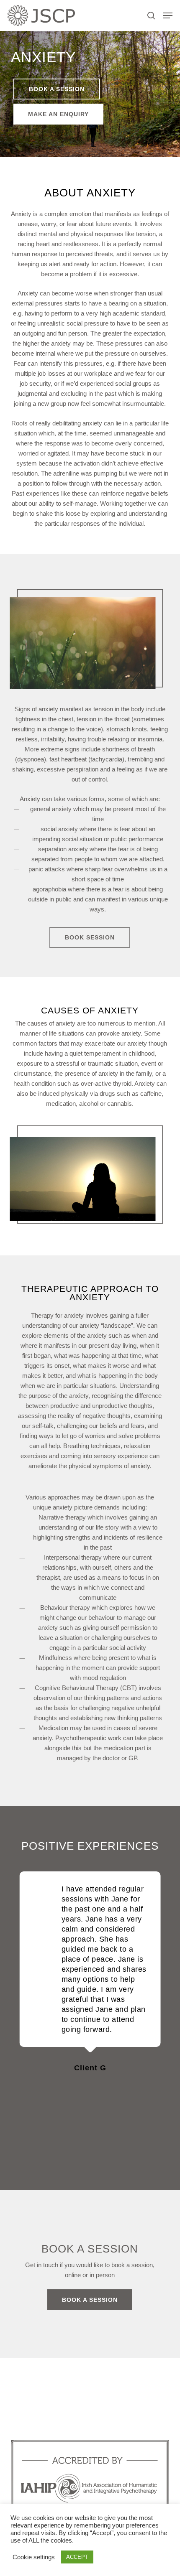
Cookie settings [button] (34, 2557)
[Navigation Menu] (168, 15)
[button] (57, 89)
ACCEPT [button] (77, 2557)
